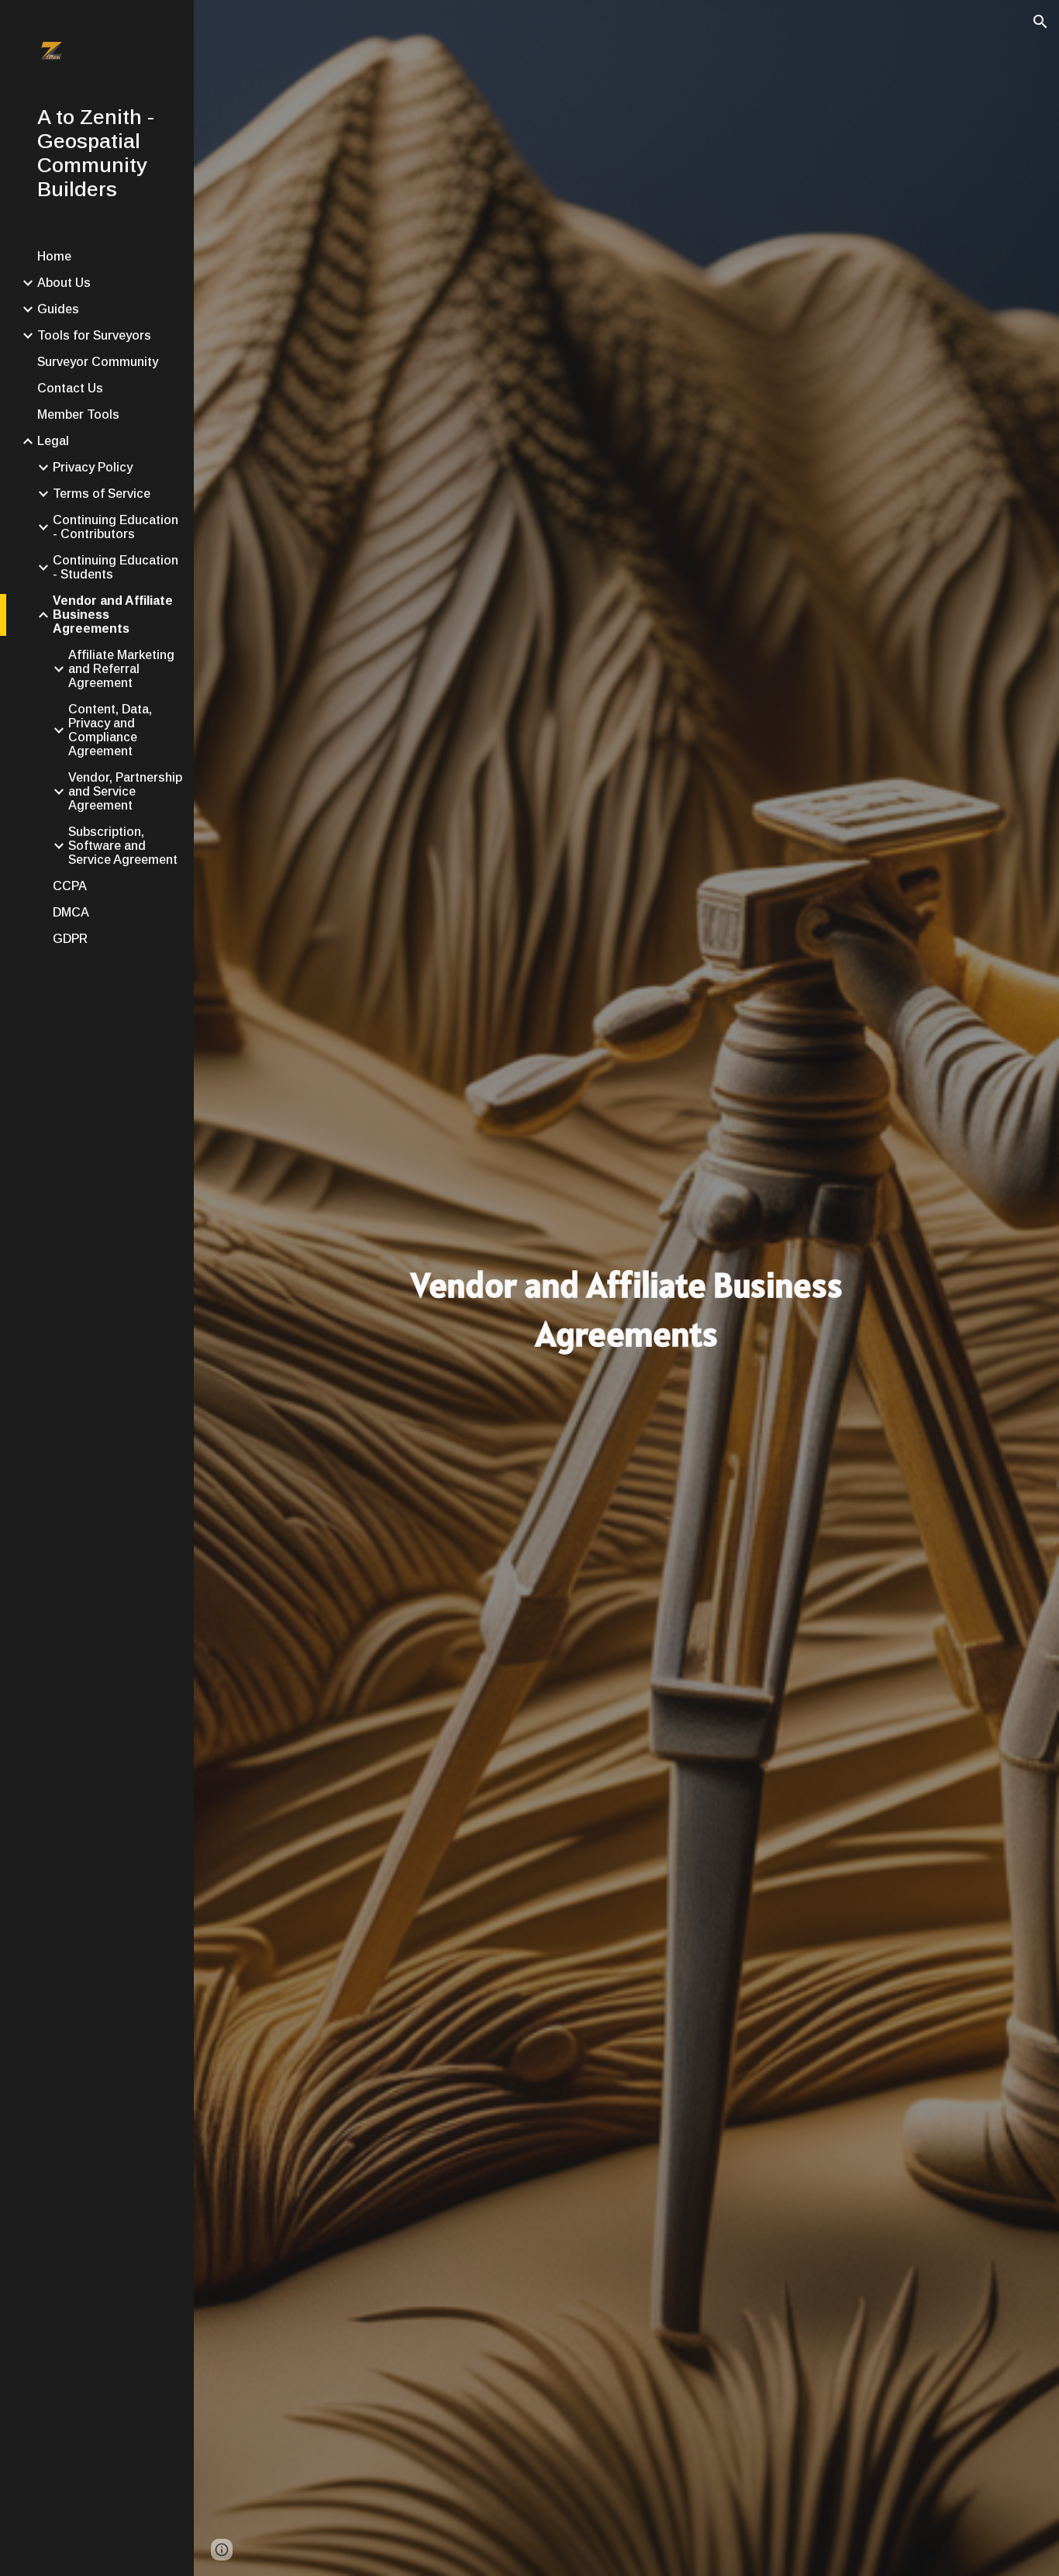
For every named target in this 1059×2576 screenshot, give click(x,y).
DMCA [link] (71, 912)
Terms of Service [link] (102, 494)
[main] (627, 1309)
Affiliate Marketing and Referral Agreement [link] (121, 669)
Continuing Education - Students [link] (116, 567)
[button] (1040, 22)
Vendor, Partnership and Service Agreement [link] (125, 791)
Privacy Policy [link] (93, 467)
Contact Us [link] (70, 388)
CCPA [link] (70, 886)
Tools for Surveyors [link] (94, 335)
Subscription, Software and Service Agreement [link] (123, 846)
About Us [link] (64, 283)
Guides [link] (58, 309)
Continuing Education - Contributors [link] (116, 527)
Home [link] (54, 256)
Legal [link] (53, 441)
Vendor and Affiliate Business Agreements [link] (113, 615)
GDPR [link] (70, 939)
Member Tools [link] (78, 414)
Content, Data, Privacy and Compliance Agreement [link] (110, 730)
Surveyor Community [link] (98, 362)
